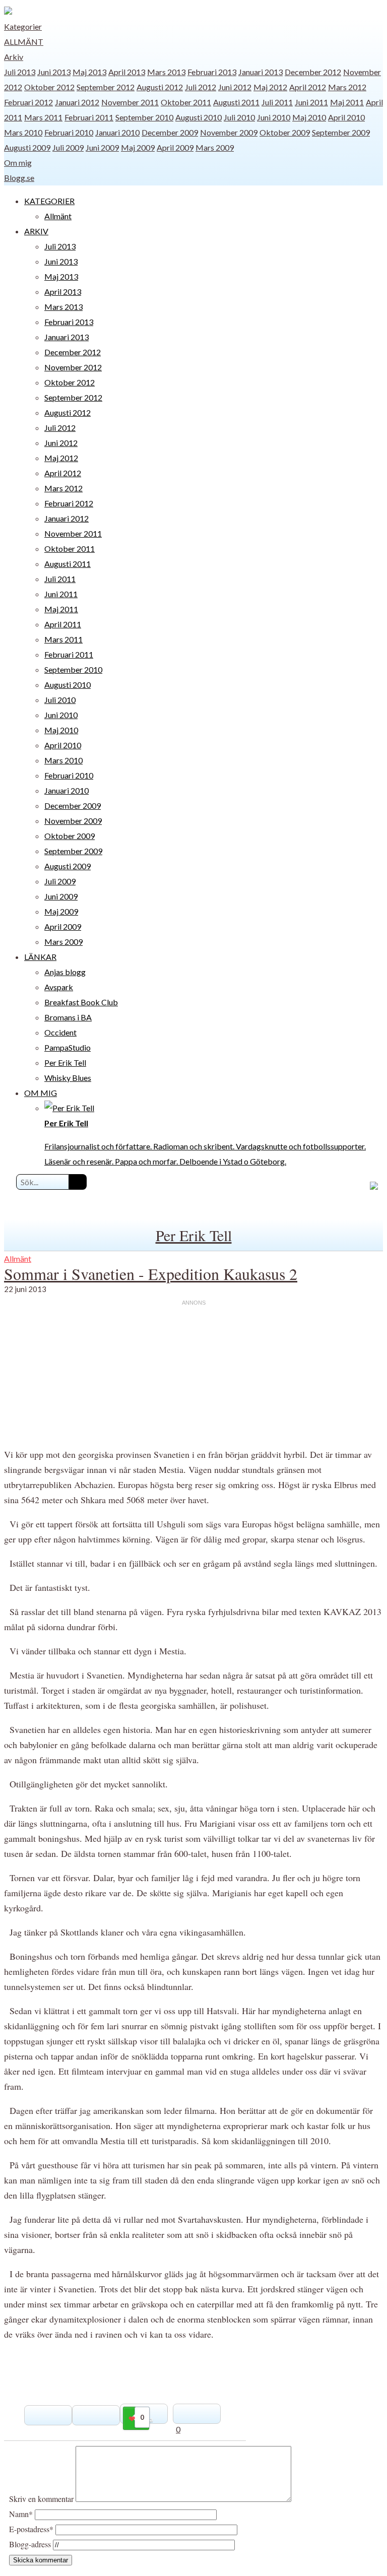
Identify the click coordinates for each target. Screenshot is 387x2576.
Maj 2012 (270, 87)
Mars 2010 (23, 132)
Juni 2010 (274, 117)
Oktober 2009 (285, 132)
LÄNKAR (40, 957)
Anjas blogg (65, 972)
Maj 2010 (309, 117)
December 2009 (170, 132)
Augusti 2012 (160, 87)
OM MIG (41, 1093)
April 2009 (175, 147)
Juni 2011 (311, 102)
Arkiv (14, 57)
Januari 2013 (261, 72)
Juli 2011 (277, 102)
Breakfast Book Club (81, 1002)
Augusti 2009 (27, 147)
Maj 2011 (347, 102)
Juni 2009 (102, 147)
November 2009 (229, 132)
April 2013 (127, 72)
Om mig (18, 163)
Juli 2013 (20, 72)
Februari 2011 (89, 117)
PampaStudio (68, 1047)
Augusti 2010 (199, 117)
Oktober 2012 (49, 87)
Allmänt (24, 42)
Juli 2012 (201, 87)
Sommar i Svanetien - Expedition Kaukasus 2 (151, 1274)
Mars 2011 (43, 117)
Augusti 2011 (236, 102)
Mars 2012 (347, 87)
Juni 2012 (235, 87)
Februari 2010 (69, 132)
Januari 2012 (77, 102)
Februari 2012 (28, 102)
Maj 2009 (138, 147)
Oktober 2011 (186, 102)
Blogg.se (19, 178)
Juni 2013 (54, 72)
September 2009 (341, 132)
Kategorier (23, 26)
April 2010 (346, 117)
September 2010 (144, 117)
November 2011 (130, 102)
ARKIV (36, 231)
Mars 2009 (215, 147)
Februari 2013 (212, 72)
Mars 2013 (166, 72)
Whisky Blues (68, 1078)
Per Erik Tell (65, 1062)
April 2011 (63, 624)
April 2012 (308, 87)
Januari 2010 (117, 132)
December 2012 (313, 72)
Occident (60, 1032)
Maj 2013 (89, 72)
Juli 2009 (68, 147)
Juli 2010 (239, 117)
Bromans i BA (68, 1017)
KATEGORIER (49, 201)
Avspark (59, 987)
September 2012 (106, 87)
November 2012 (73, 367)
